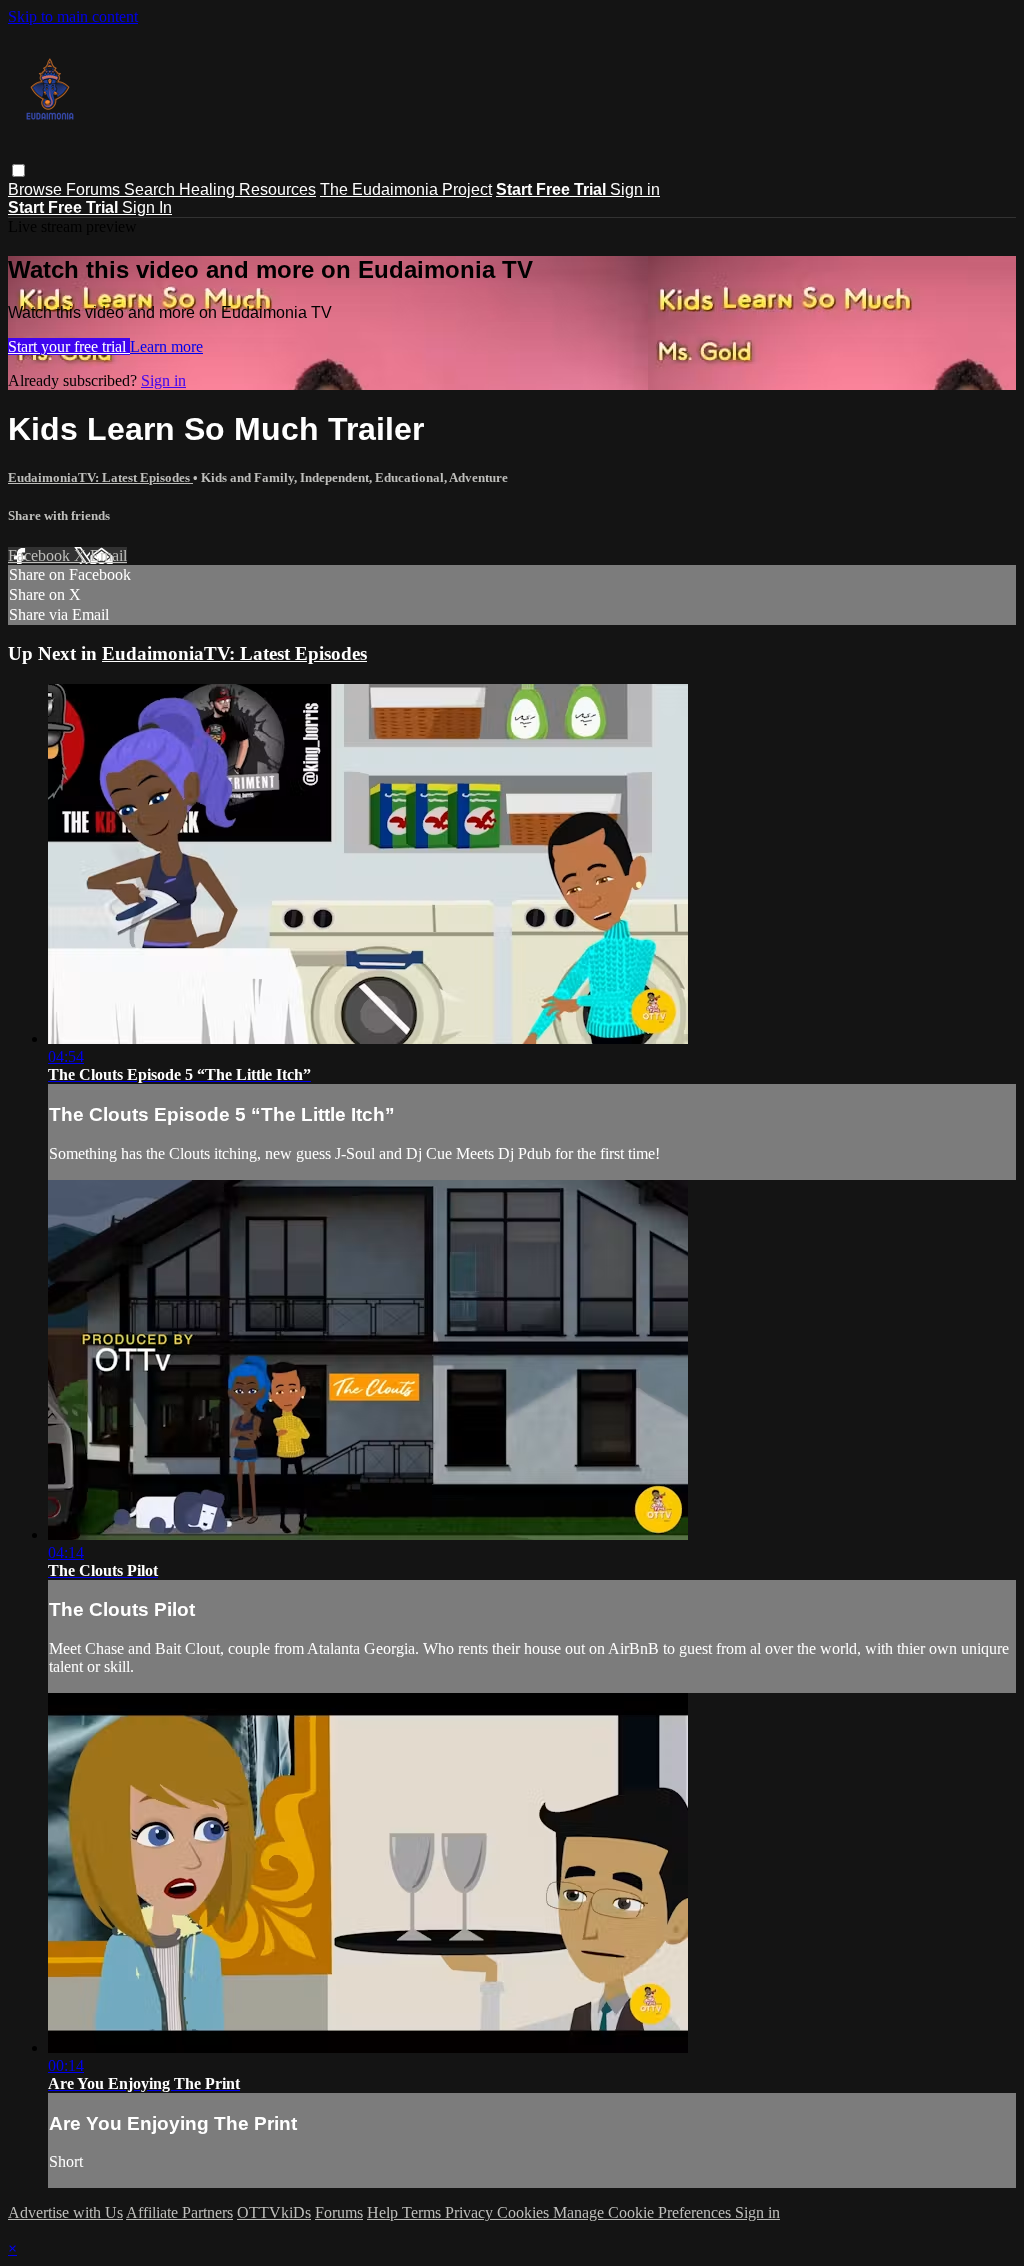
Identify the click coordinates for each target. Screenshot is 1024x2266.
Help (384, 2212)
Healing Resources (247, 189)
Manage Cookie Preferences (644, 2212)
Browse (37, 189)
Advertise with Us (65, 2212)
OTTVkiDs (274, 2212)
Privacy (471, 2212)
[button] (18, 170)
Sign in (635, 189)
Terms (423, 2212)
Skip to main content (73, 16)
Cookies (525, 2212)
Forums (95, 189)
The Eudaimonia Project (406, 189)
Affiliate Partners (179, 2212)
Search (151, 189)
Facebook (41, 555)
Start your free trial (69, 346)
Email (108, 555)
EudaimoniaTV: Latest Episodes (100, 477)
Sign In (147, 207)
